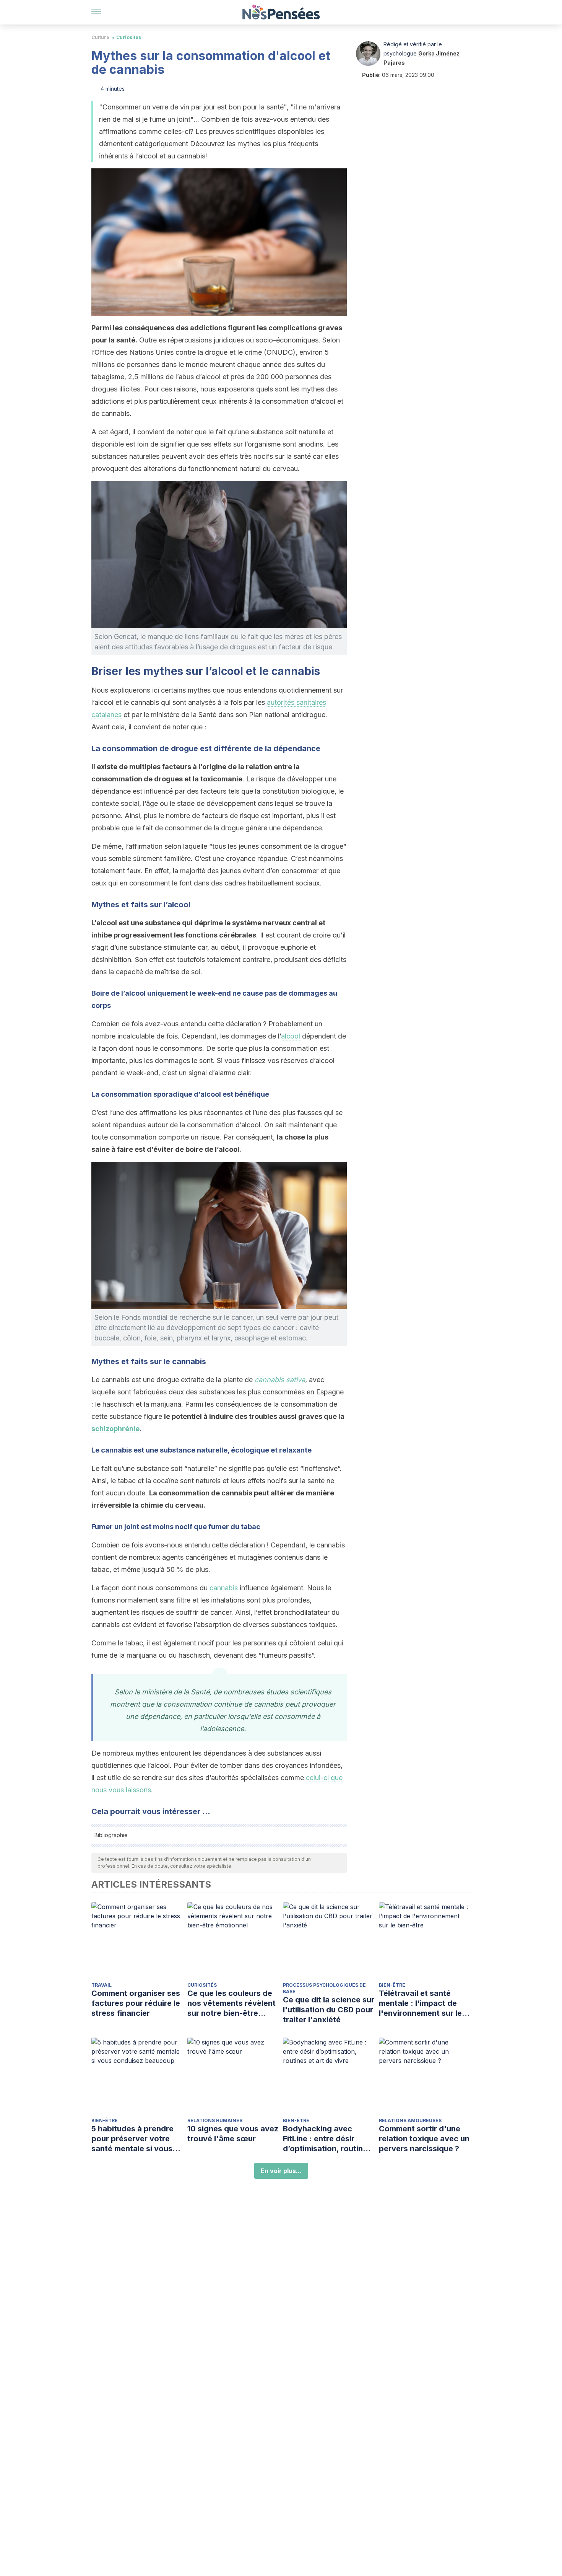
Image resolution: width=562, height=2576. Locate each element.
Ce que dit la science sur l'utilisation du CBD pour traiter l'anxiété (329, 2010)
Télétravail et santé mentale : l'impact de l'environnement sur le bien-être (420, 2003)
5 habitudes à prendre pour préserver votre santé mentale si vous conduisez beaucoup (132, 2139)
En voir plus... (281, 2171)
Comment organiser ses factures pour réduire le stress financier (136, 2003)
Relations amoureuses (410, 2120)
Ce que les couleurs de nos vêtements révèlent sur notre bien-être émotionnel (231, 2003)
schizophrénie (115, 1429)
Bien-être (392, 1985)
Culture (100, 37)
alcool (292, 1036)
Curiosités (129, 37)
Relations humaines (215, 2120)
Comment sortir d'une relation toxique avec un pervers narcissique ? (424, 2139)
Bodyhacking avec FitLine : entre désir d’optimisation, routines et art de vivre (327, 2139)
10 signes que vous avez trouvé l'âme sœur (233, 2134)
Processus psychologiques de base (324, 1988)
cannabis (224, 1588)
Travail (102, 1985)
